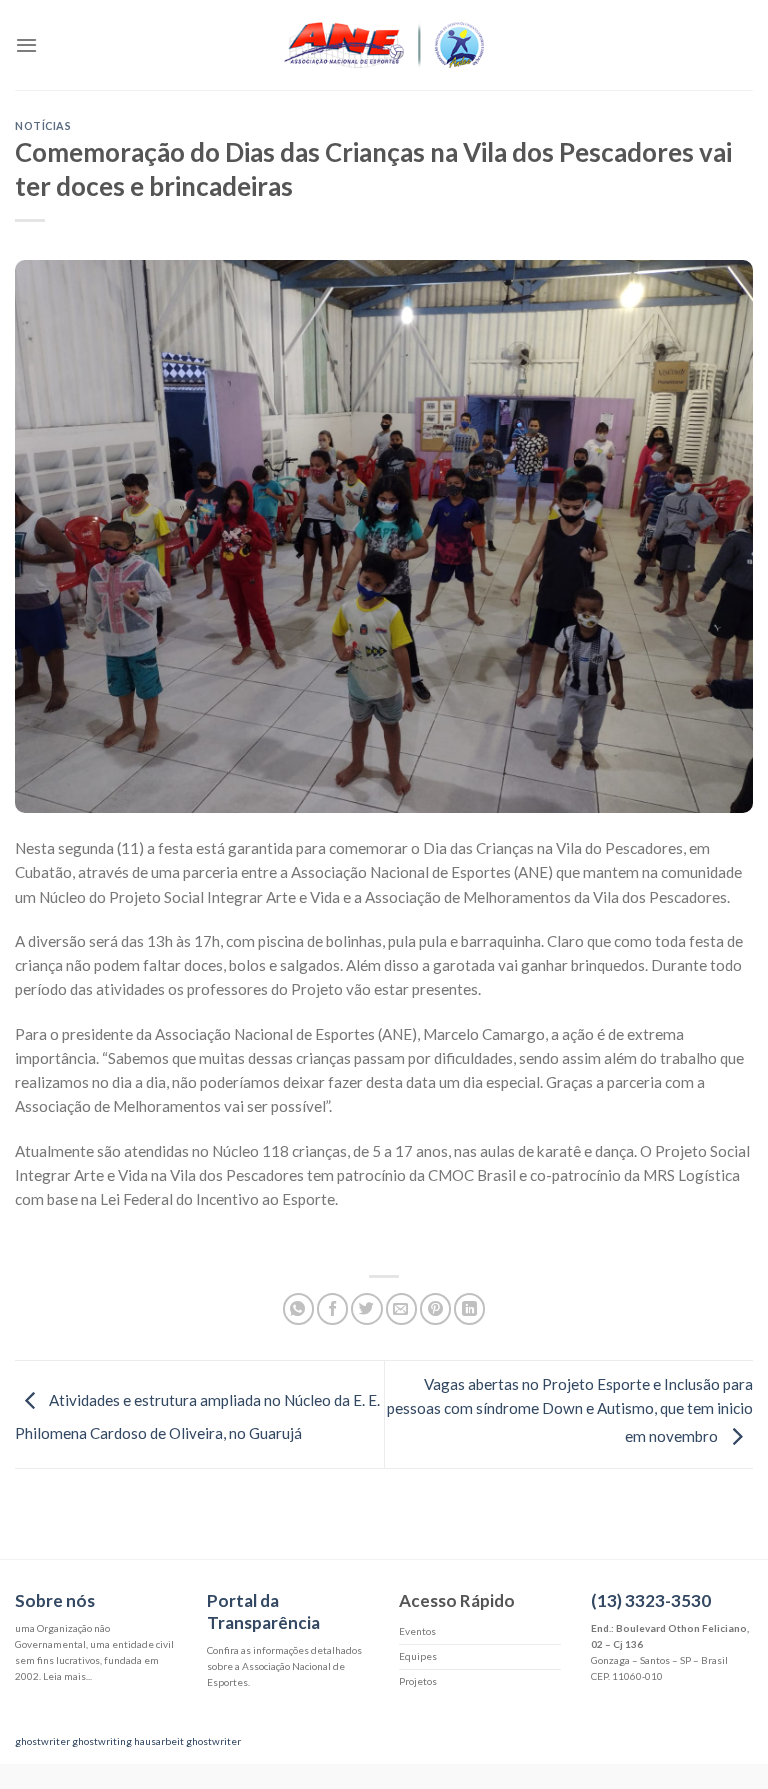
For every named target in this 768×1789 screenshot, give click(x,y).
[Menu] (26, 45)
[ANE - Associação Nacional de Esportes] (384, 45)
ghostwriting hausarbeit (128, 1741)
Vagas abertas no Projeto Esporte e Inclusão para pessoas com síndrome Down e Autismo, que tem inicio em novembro (570, 1410)
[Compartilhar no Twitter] (366, 1308)
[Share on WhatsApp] (298, 1308)
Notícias (43, 125)
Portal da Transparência (263, 1611)
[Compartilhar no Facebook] (332, 1308)
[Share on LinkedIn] (469, 1308)
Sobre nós (55, 1600)
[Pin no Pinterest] (435, 1308)
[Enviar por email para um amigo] (401, 1308)
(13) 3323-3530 (651, 1600)
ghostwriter (42, 1741)
